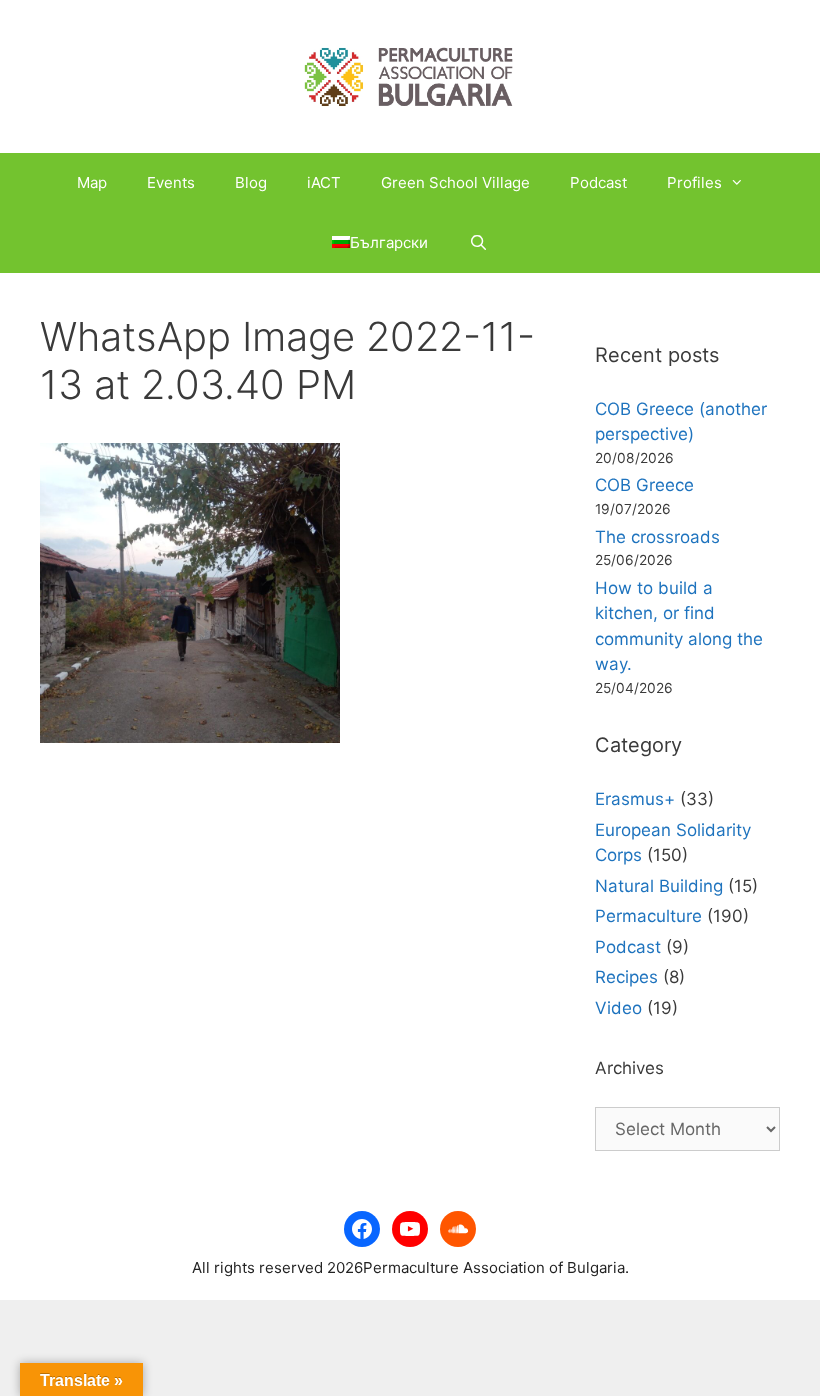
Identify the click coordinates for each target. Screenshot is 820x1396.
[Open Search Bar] (477, 243)
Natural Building (659, 886)
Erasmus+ (635, 799)
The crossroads (657, 537)
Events (171, 182)
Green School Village (455, 182)
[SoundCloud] (458, 1229)
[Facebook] (362, 1229)
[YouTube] (410, 1229)
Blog (251, 182)
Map (92, 182)
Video (618, 1008)
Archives (629, 1068)
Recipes (626, 977)
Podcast (598, 182)
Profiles (694, 182)
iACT (324, 182)
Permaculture (648, 916)
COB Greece (644, 485)
